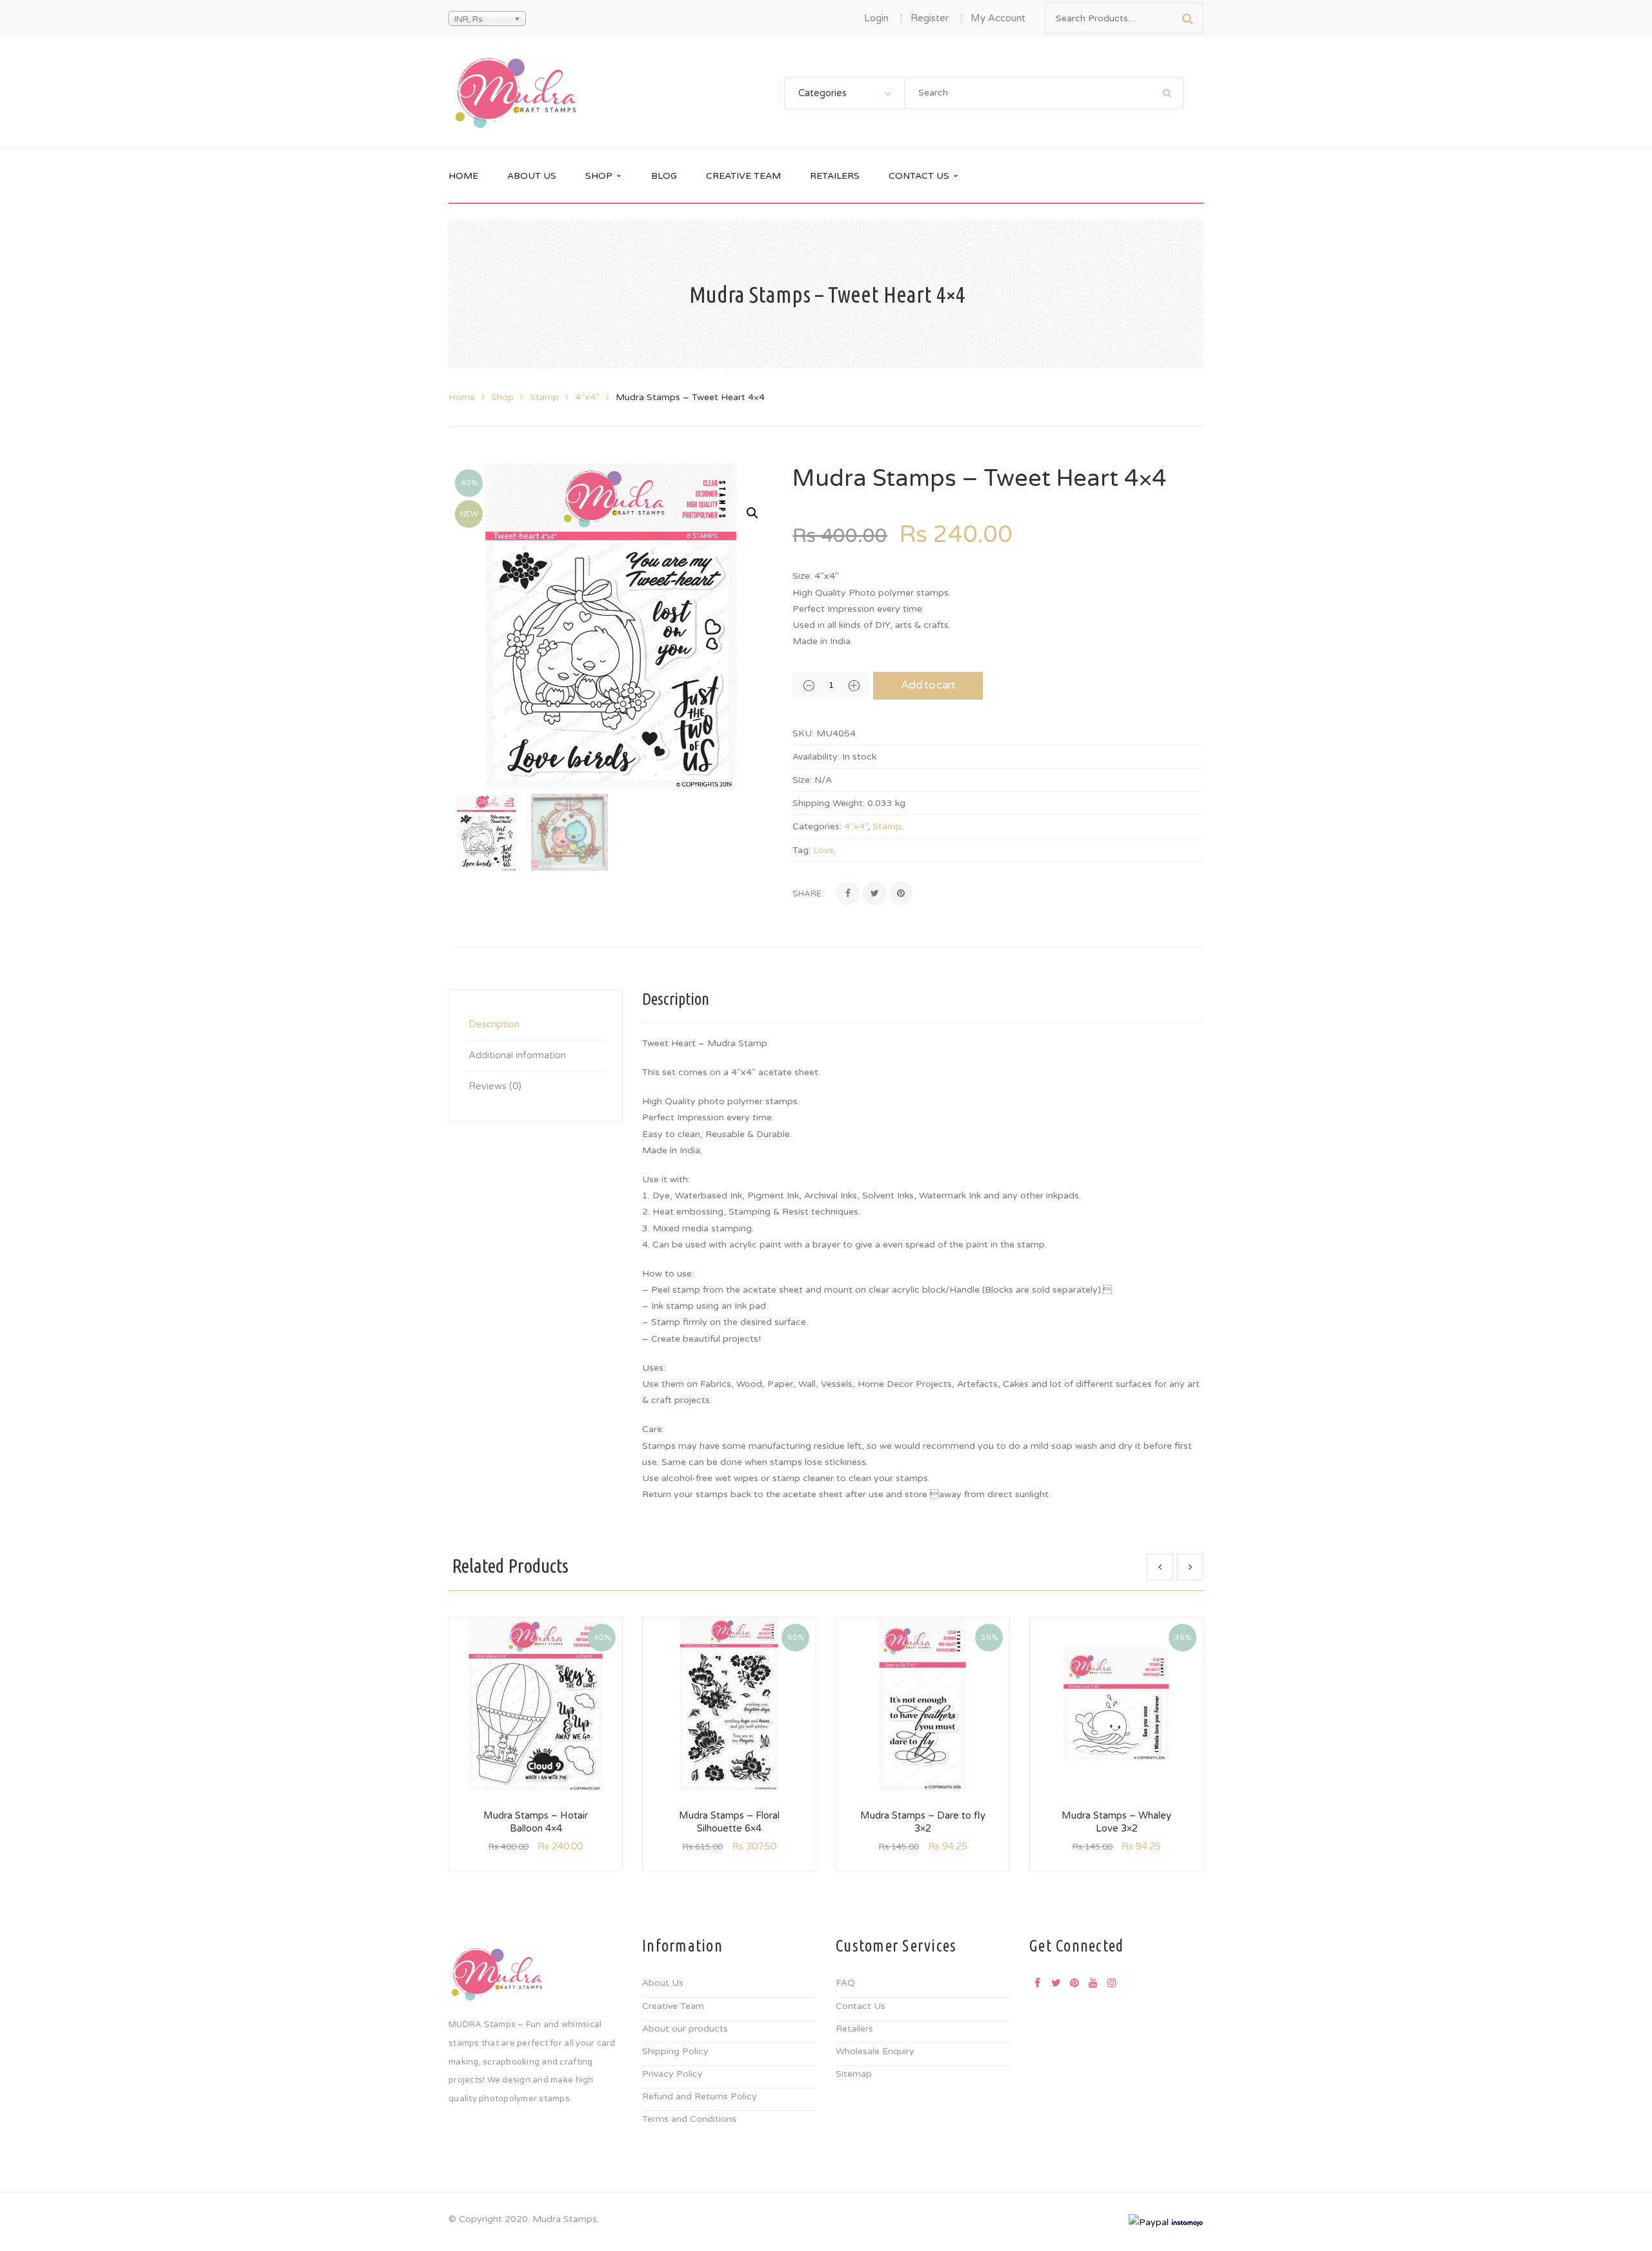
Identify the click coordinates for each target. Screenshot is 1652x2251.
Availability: (816, 757)
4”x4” (587, 397)
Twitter (1056, 1983)
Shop (502, 397)
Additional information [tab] (517, 1055)
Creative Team (673, 2006)
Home (462, 397)
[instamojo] (1187, 2222)
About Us (663, 1983)
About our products (685, 2029)
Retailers (854, 2029)
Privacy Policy (672, 2074)
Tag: (801, 850)
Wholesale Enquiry (875, 2051)
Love (823, 850)
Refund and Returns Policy (700, 2096)
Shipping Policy (675, 2051)
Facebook (1037, 1983)
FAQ (845, 1983)
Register (930, 18)
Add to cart (928, 685)
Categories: (817, 826)
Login (876, 18)
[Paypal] (1149, 2222)
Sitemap (854, 2074)
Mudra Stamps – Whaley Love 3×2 (1116, 1822)
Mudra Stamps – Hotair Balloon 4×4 (536, 1822)
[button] (752, 513)
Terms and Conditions (689, 2119)
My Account (998, 18)
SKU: (803, 733)
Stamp (544, 397)
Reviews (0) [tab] (495, 1086)
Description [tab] (494, 1024)
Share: (808, 894)
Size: (802, 780)
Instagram (1112, 1983)
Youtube (1093, 1983)
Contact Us (861, 2006)
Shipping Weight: (829, 803)
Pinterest (1074, 1983)
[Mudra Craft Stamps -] (516, 93)
